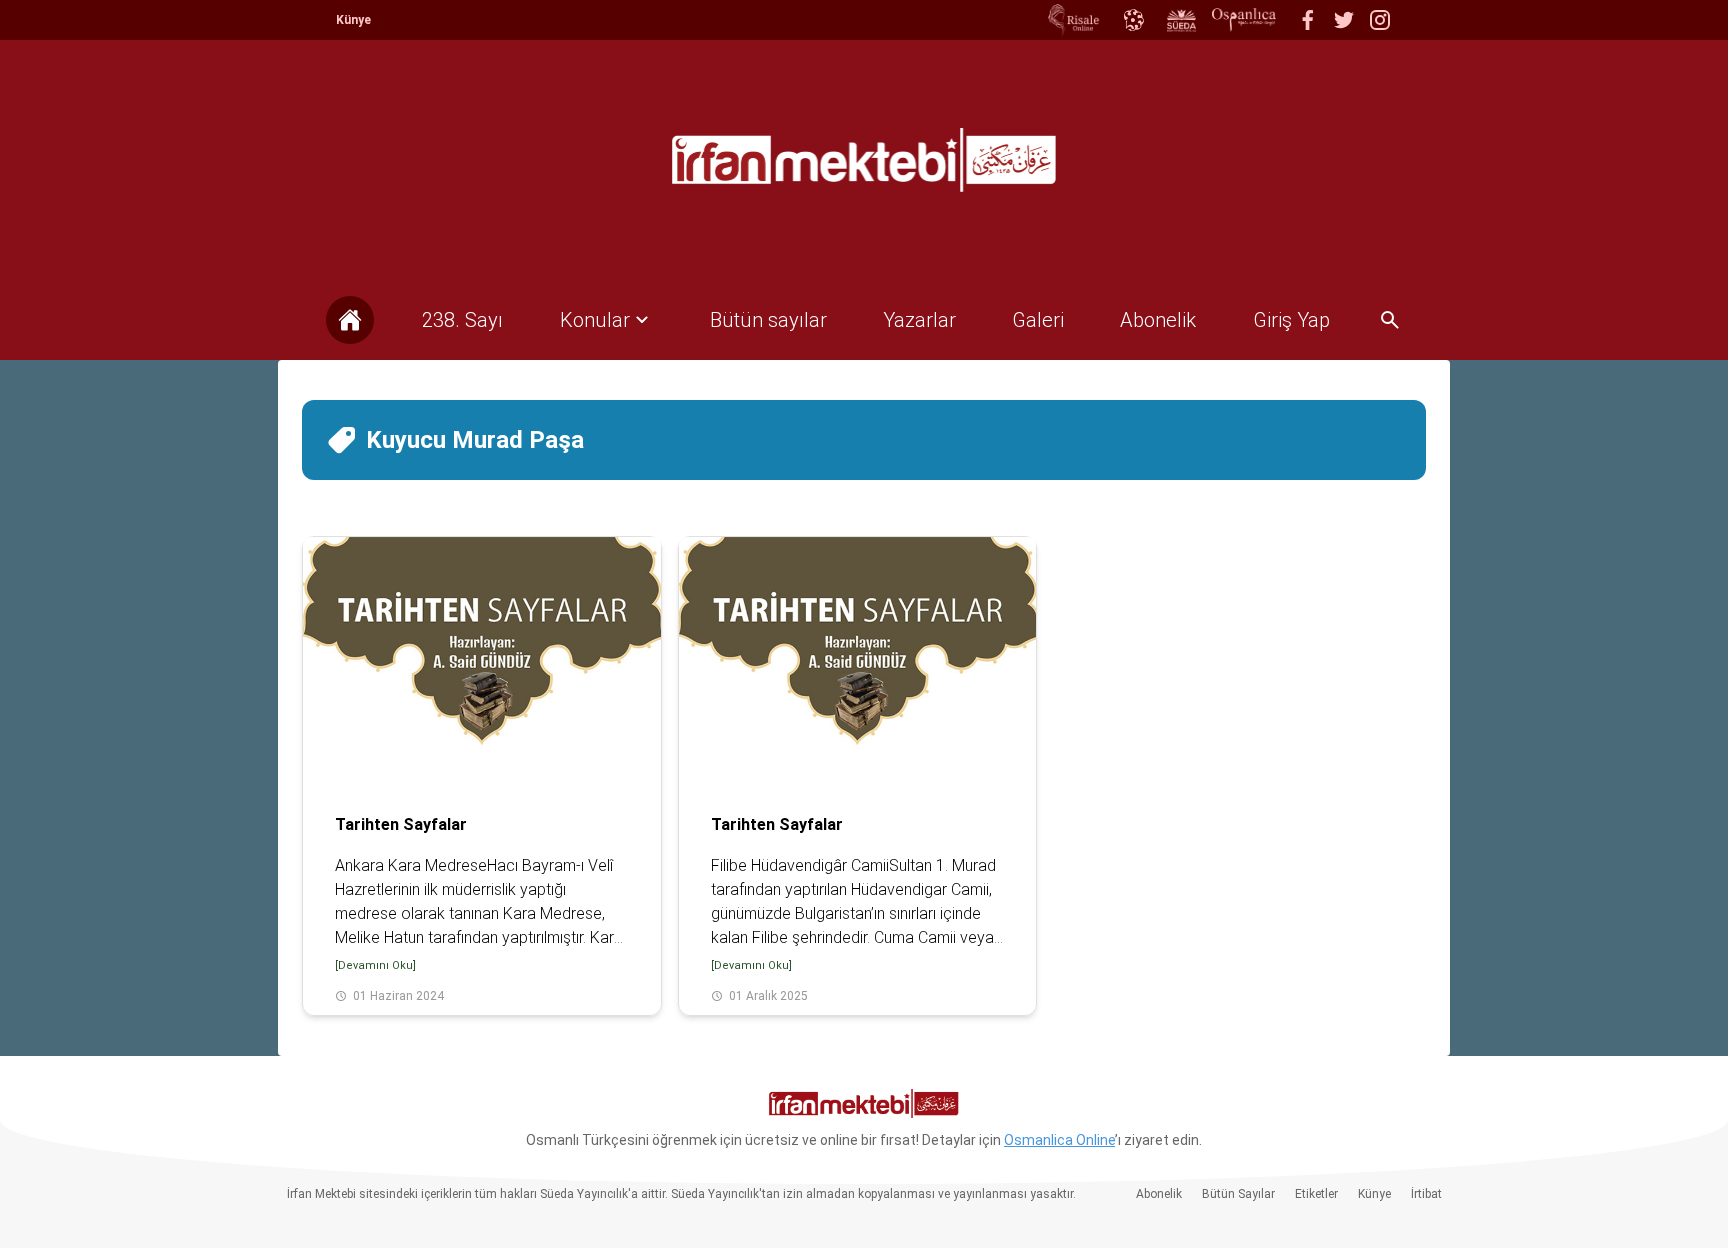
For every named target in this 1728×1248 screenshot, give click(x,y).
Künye (353, 20)
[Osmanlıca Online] (1133, 20)
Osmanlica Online (1059, 1140)
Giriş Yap (1291, 320)
